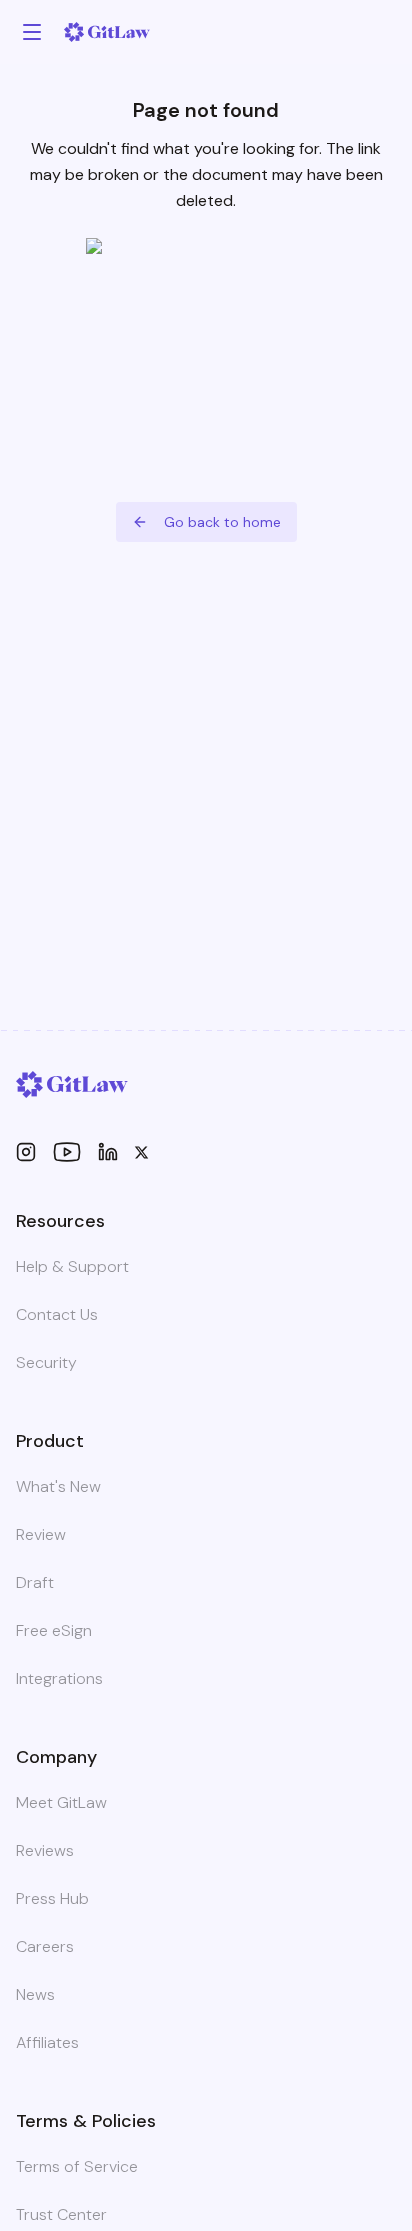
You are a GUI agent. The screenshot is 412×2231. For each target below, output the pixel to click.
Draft (35, 1582)
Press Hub (52, 1898)
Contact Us (57, 1314)
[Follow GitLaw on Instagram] (26, 1152)
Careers (45, 1946)
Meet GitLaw (61, 1802)
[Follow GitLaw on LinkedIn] (108, 1152)
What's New (58, 1486)
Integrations (59, 1678)
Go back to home (222, 522)
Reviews (45, 1850)
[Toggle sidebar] (32, 32)
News (35, 1994)
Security (46, 1362)
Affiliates (47, 2042)
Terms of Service (77, 2166)
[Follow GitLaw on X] (141, 1152)
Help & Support (72, 1266)
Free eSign (54, 1630)
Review (41, 1534)
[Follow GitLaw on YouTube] (67, 1152)
